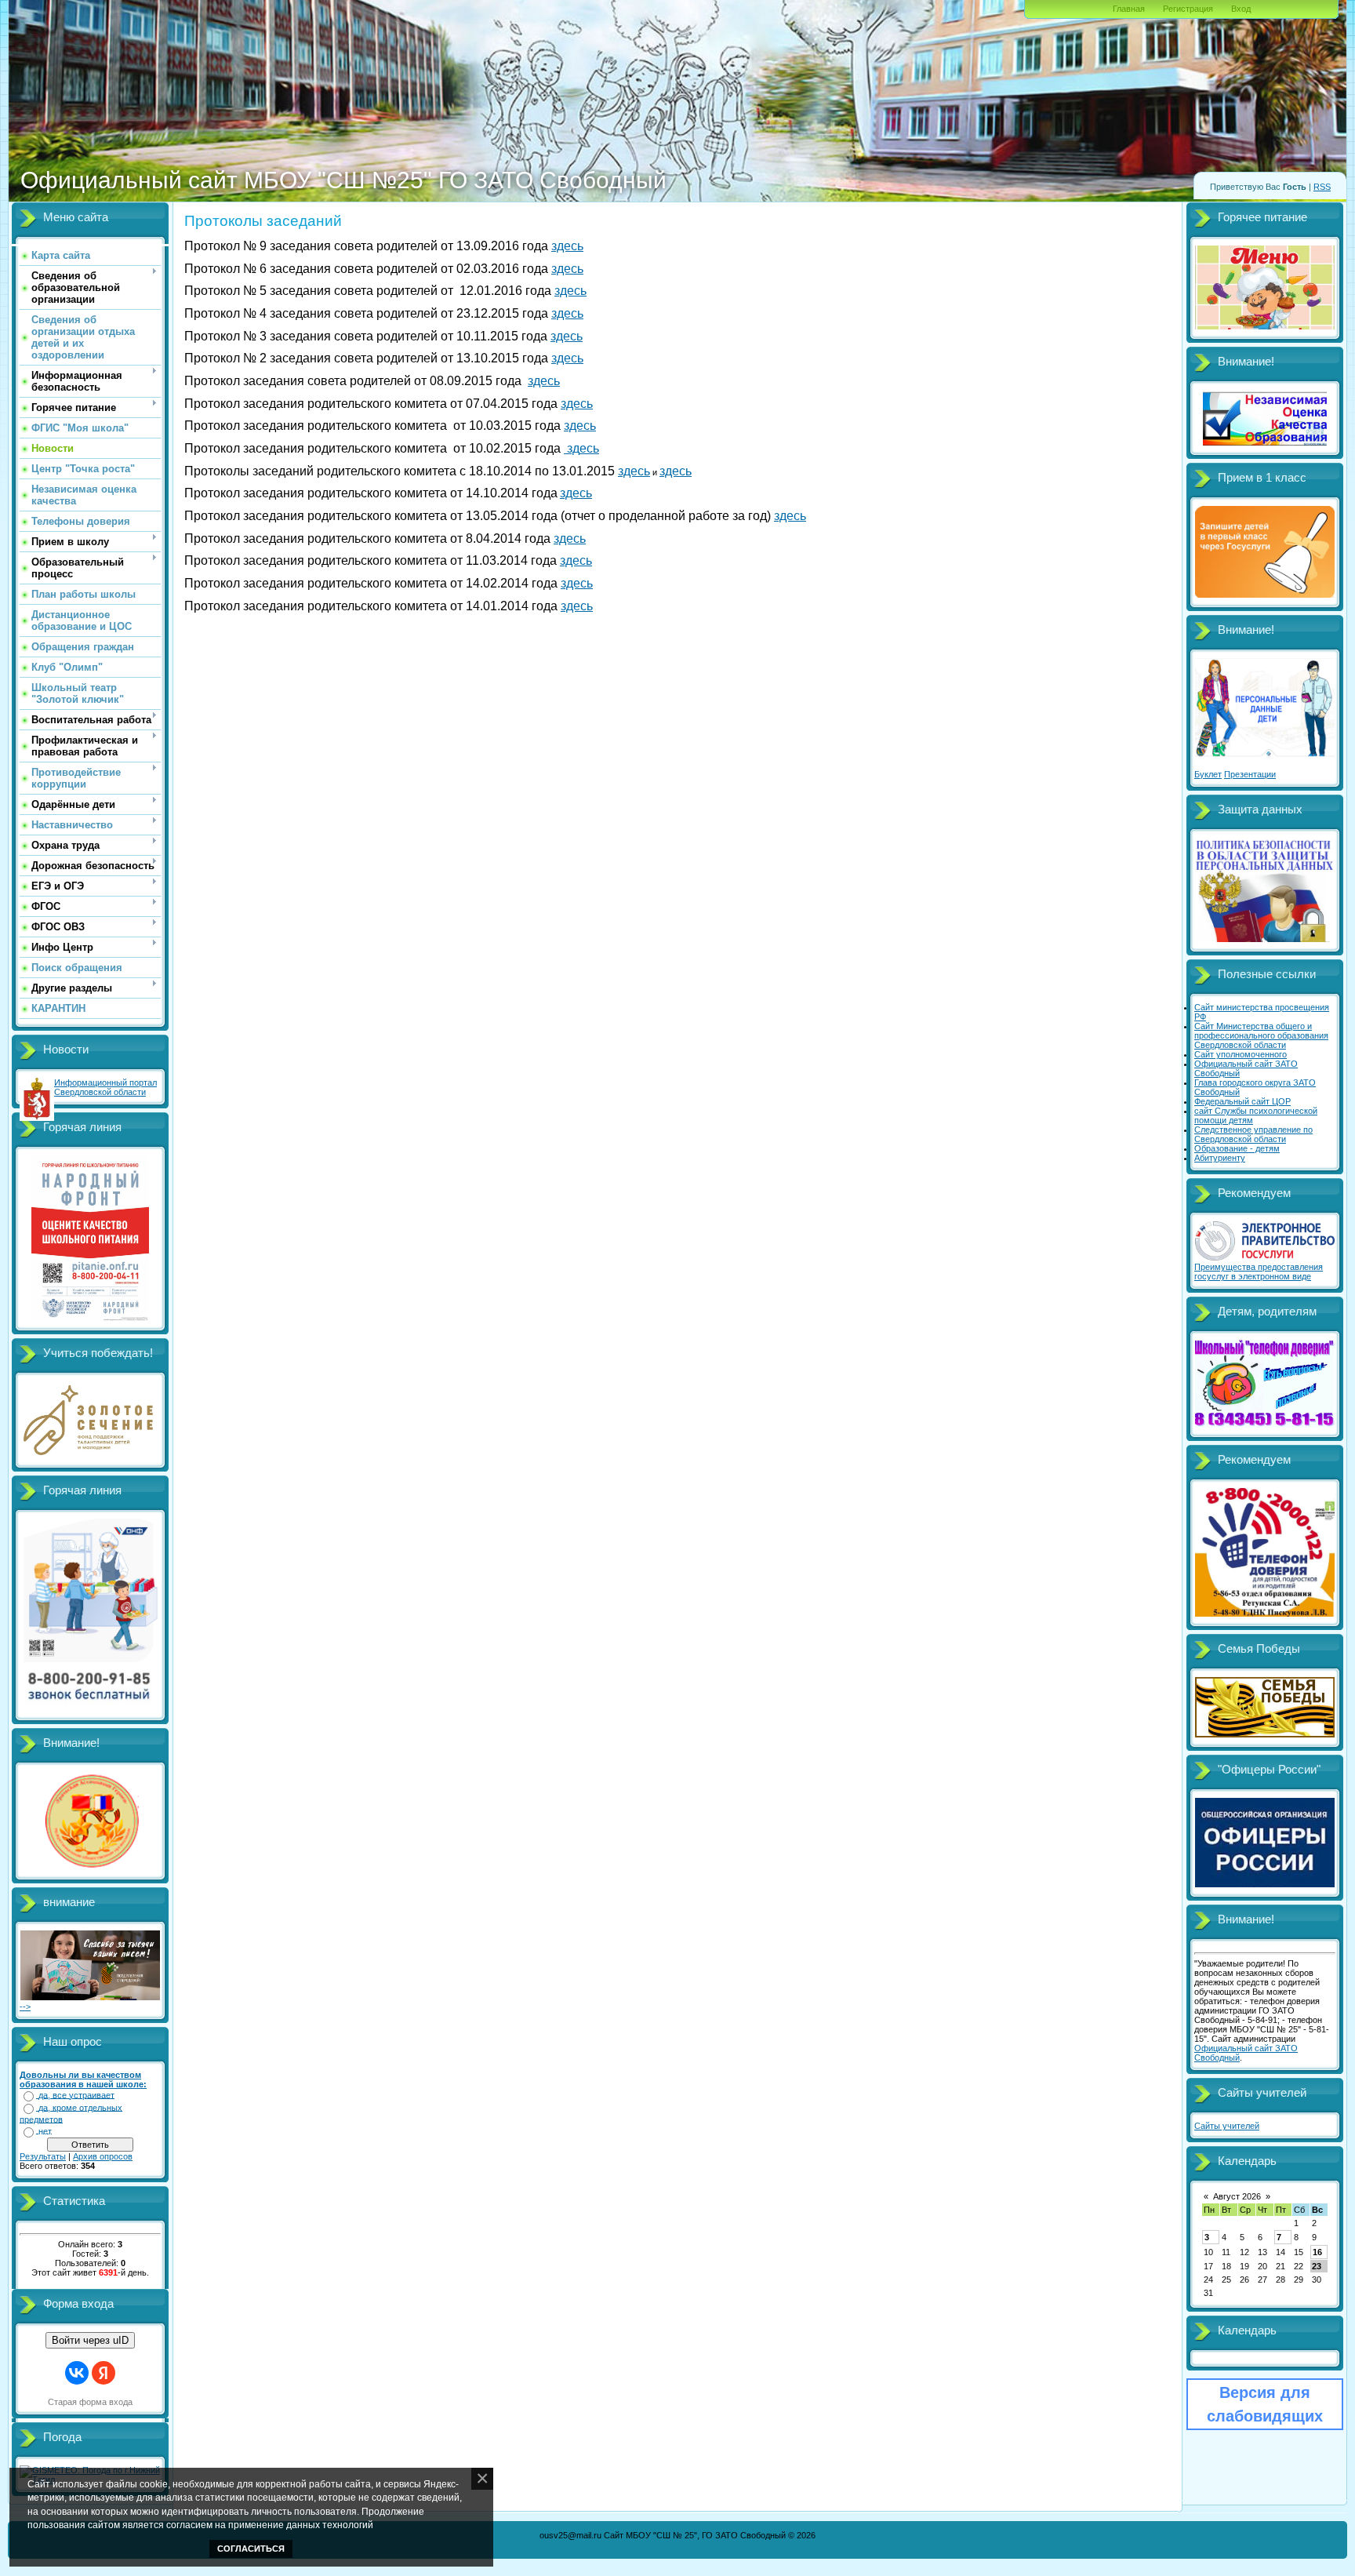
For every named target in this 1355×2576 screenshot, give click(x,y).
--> (25, 2007)
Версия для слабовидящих (1265, 2404)
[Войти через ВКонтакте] (77, 2373)
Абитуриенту (1220, 1158)
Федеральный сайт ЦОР (1242, 1101)
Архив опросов (103, 2156)
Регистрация (1188, 9)
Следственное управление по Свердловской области (1253, 1134)
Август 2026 (1237, 2196)
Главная (1129, 9)
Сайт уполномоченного (1241, 1054)
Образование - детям (1237, 1148)
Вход (1241, 9)
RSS (1322, 187)
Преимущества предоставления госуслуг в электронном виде (1259, 1272)
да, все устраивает (76, 2095)
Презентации (1250, 774)
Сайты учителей (1227, 2126)
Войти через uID (90, 2340)
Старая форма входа (90, 2402)
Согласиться (251, 2549)
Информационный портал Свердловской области (105, 1087)
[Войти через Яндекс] (104, 2373)
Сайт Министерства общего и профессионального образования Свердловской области (1261, 1035)
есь (589, 448)
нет (45, 2131)
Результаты (43, 2156)
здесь (567, 246)
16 (1317, 2252)
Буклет (1208, 774)
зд (572, 448)
